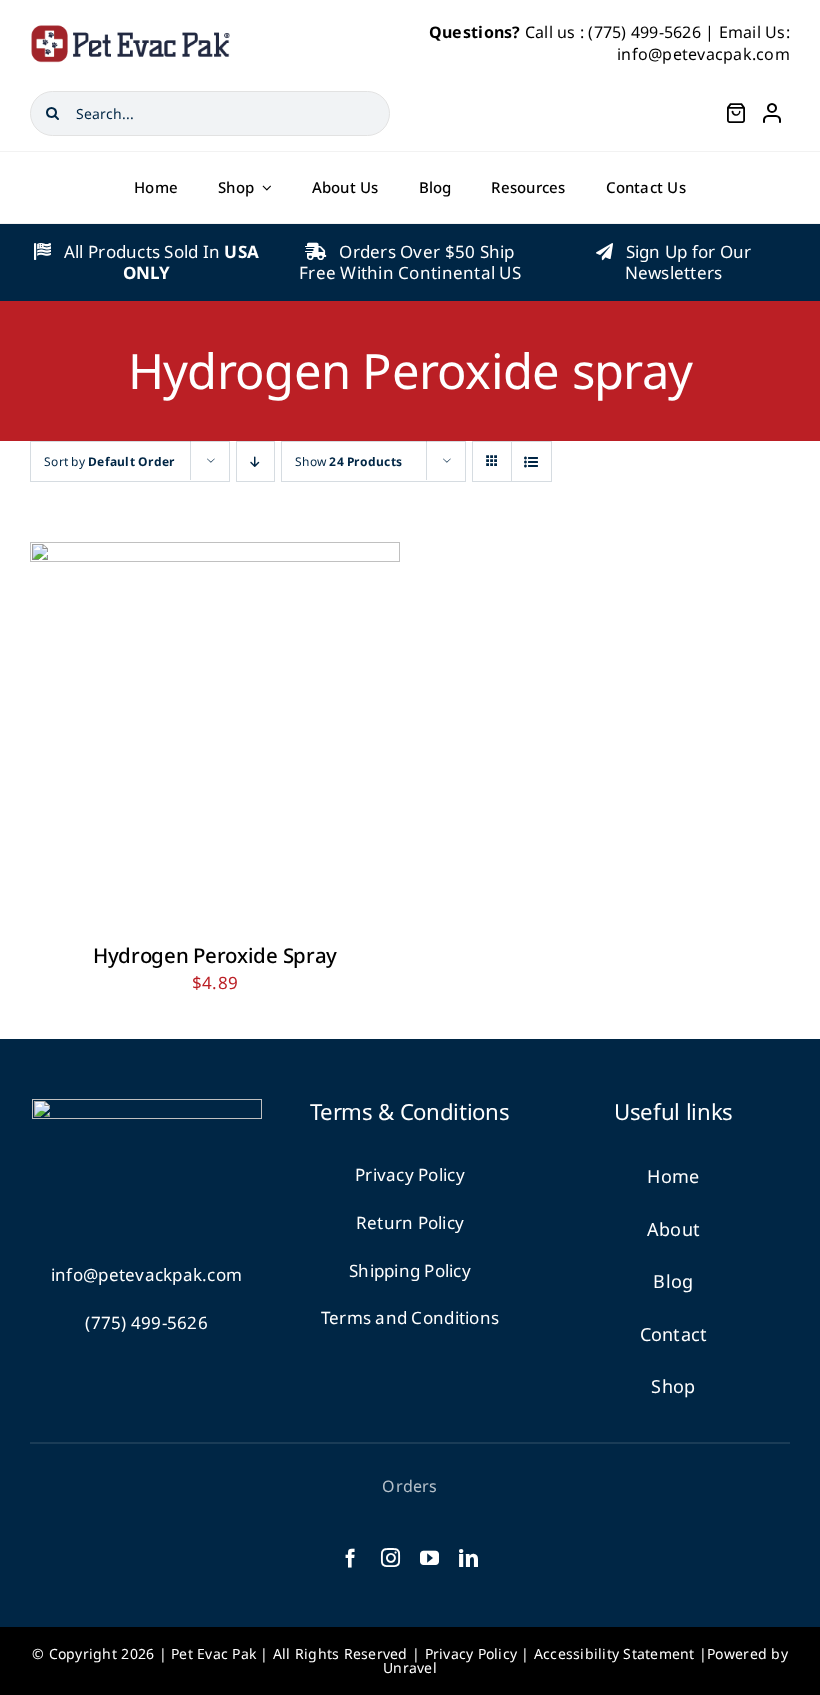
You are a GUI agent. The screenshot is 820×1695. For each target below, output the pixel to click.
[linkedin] (468, 1557)
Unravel (410, 1667)
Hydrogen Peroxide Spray (215, 955)
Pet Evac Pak (213, 1653)
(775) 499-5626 (644, 32)
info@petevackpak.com (146, 1274)
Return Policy (410, 1222)
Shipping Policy (410, 1270)
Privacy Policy (410, 1174)
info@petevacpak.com (703, 54)
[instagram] (390, 1557)
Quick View (275, 731)
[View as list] (531, 461)
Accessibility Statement (614, 1653)
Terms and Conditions (410, 1317)
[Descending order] (255, 461)
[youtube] (429, 1557)
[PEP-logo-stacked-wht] (147, 1107)
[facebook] (350, 1557)
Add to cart (159, 731)
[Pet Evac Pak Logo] (130, 32)
